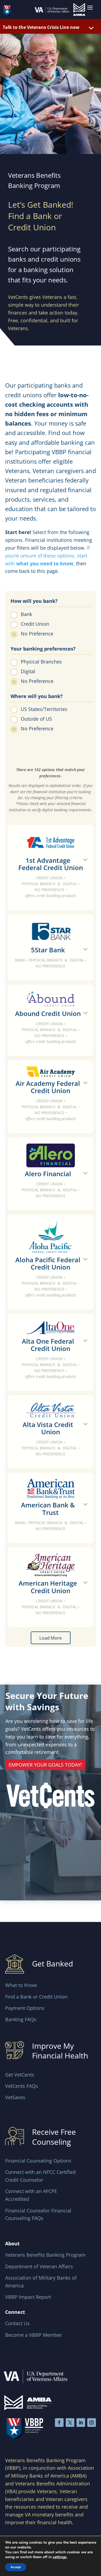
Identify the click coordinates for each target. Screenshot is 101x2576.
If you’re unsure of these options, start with (47, 556)
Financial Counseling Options (38, 2161)
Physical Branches (41, 662)
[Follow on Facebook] (59, 2423)
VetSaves (15, 2097)
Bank (26, 614)
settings (60, 2557)
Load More (51, 1638)
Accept (16, 2567)
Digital (28, 671)
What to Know (21, 1985)
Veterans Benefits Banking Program (45, 2255)
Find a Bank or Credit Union (36, 1997)
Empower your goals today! (45, 1765)
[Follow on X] (70, 2423)
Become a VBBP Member (34, 2335)
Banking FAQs (21, 2019)
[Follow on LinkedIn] (81, 2423)
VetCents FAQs (22, 2086)
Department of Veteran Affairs (39, 2266)
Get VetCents (20, 2075)
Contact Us (17, 2323)
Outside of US (36, 719)
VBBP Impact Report (28, 2297)
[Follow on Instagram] (92, 2423)
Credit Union (35, 624)
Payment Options (25, 2008)
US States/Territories (44, 709)
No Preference (37, 634)
